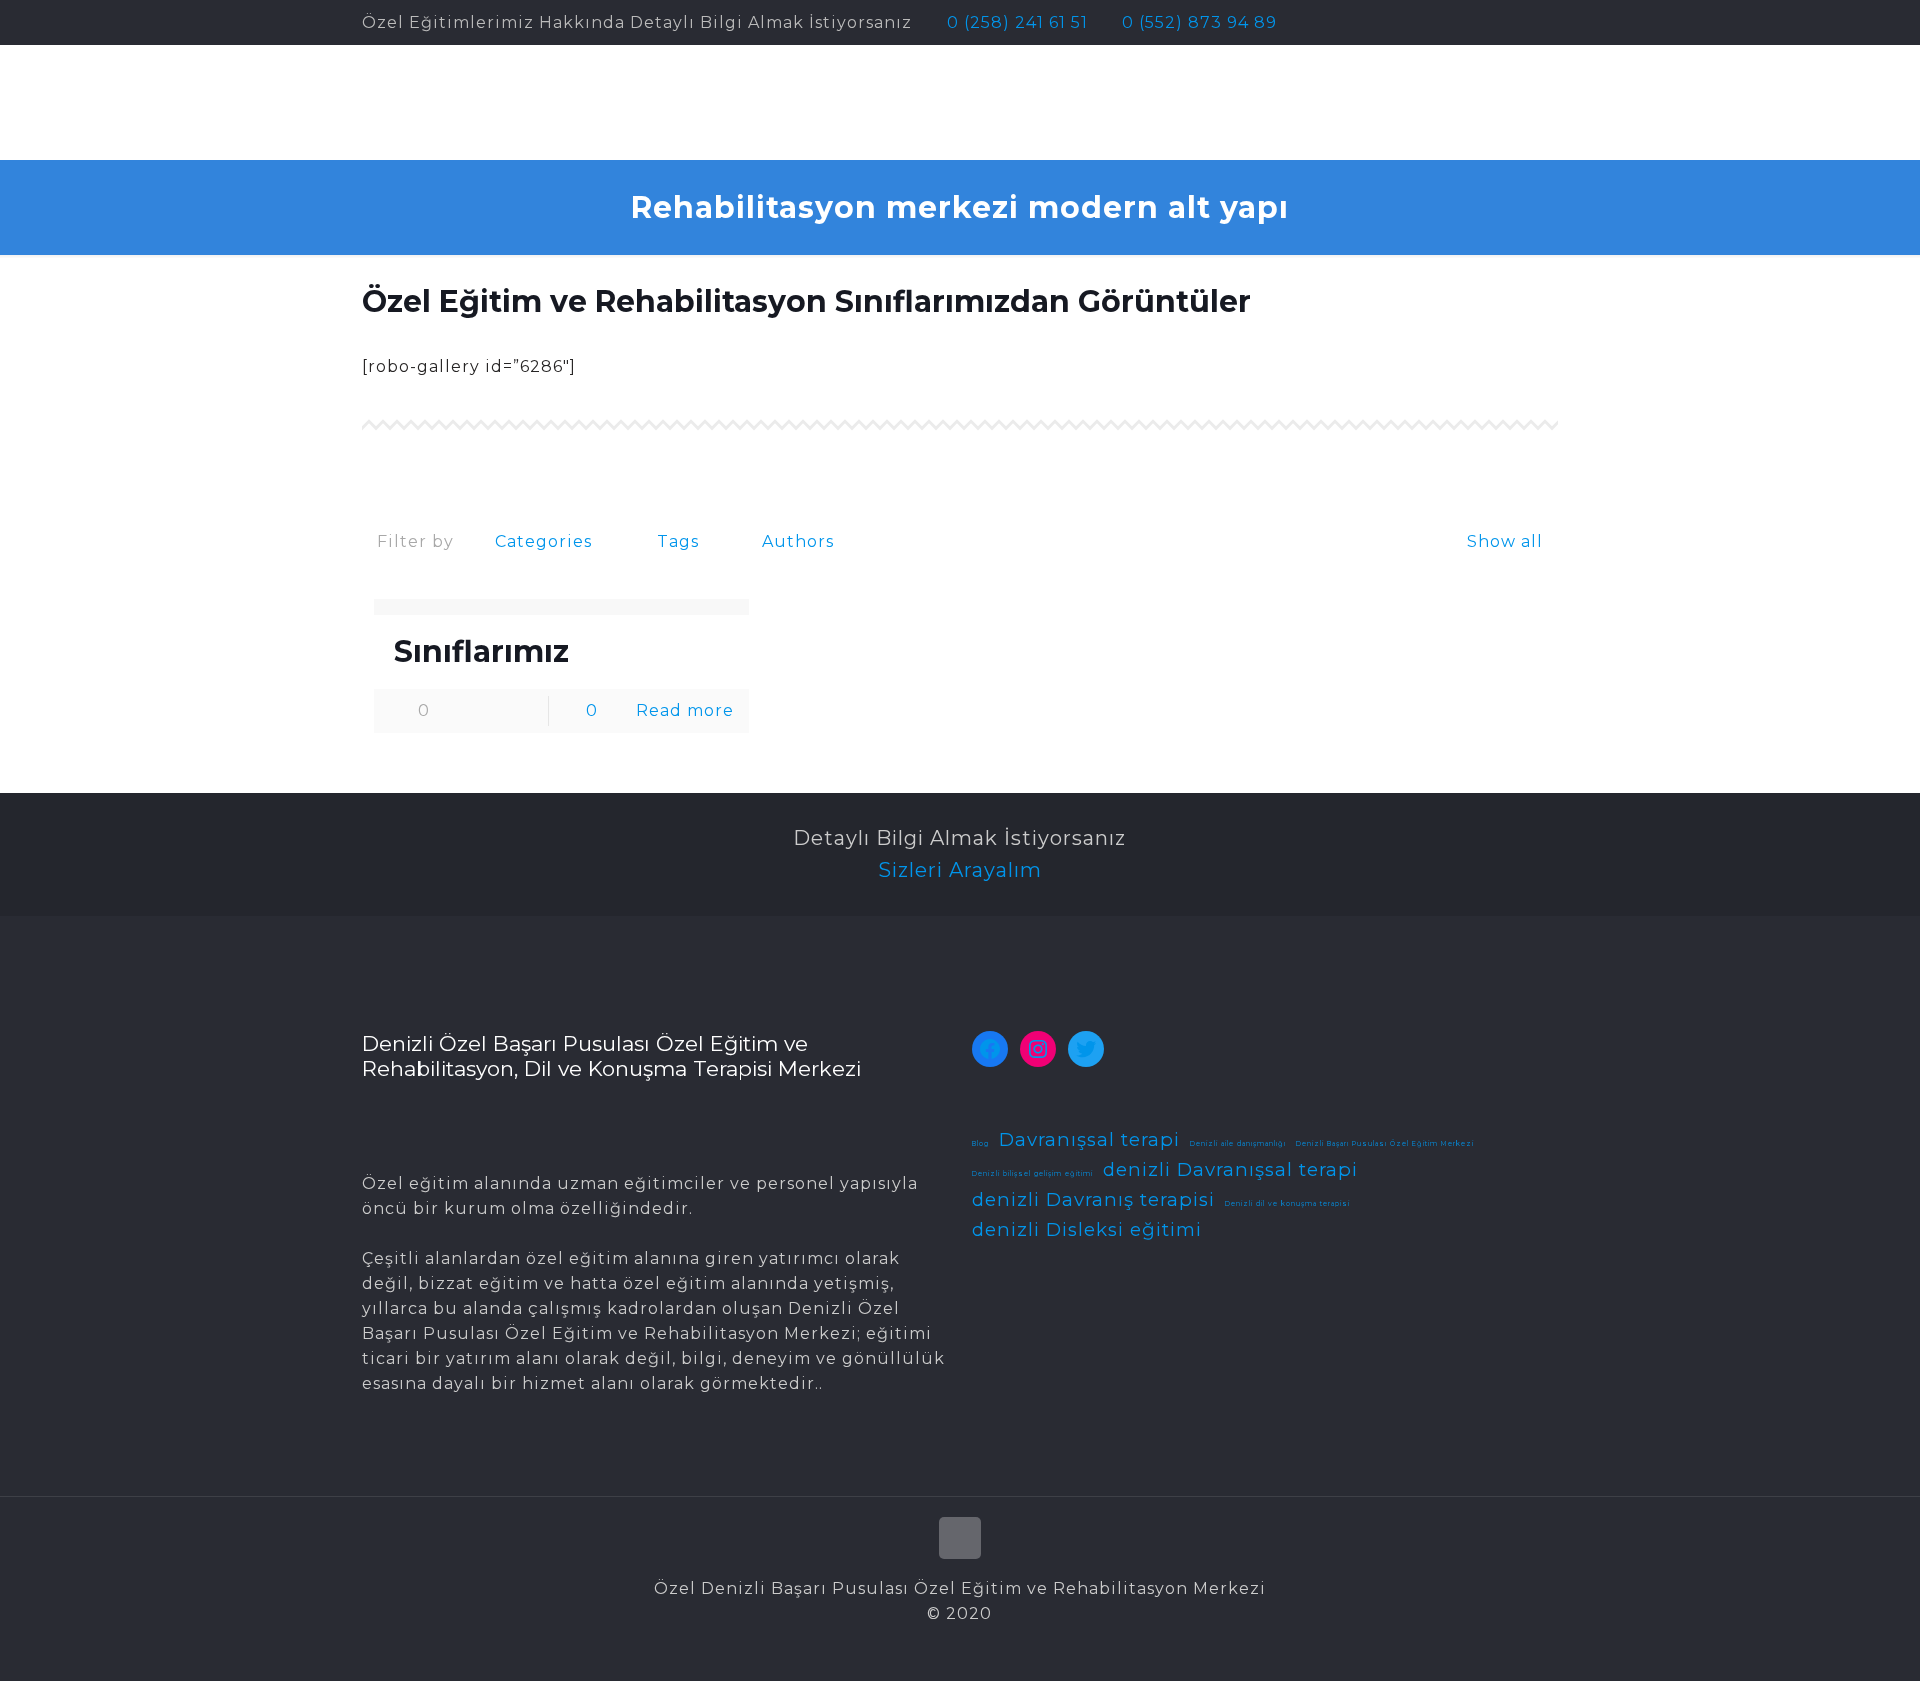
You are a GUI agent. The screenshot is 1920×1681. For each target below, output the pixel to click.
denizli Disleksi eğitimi (1087, 1229)
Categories (543, 541)
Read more (685, 710)
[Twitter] (1466, 22)
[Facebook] (1439, 22)
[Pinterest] (1493, 22)
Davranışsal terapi (1089, 1139)
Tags (678, 541)
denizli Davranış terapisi (1093, 1199)
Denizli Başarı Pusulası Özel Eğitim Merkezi (1385, 1144)
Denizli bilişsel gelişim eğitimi (1032, 1174)
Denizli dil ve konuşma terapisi (1287, 1204)
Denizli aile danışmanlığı (1238, 1144)
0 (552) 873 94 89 (1199, 22)
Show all (1504, 541)
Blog (980, 1144)
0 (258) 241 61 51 (1017, 22)
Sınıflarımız (481, 651)
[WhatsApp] (1412, 22)
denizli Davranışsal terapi (1230, 1169)
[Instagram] (1520, 22)
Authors (798, 541)
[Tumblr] (1547, 22)
